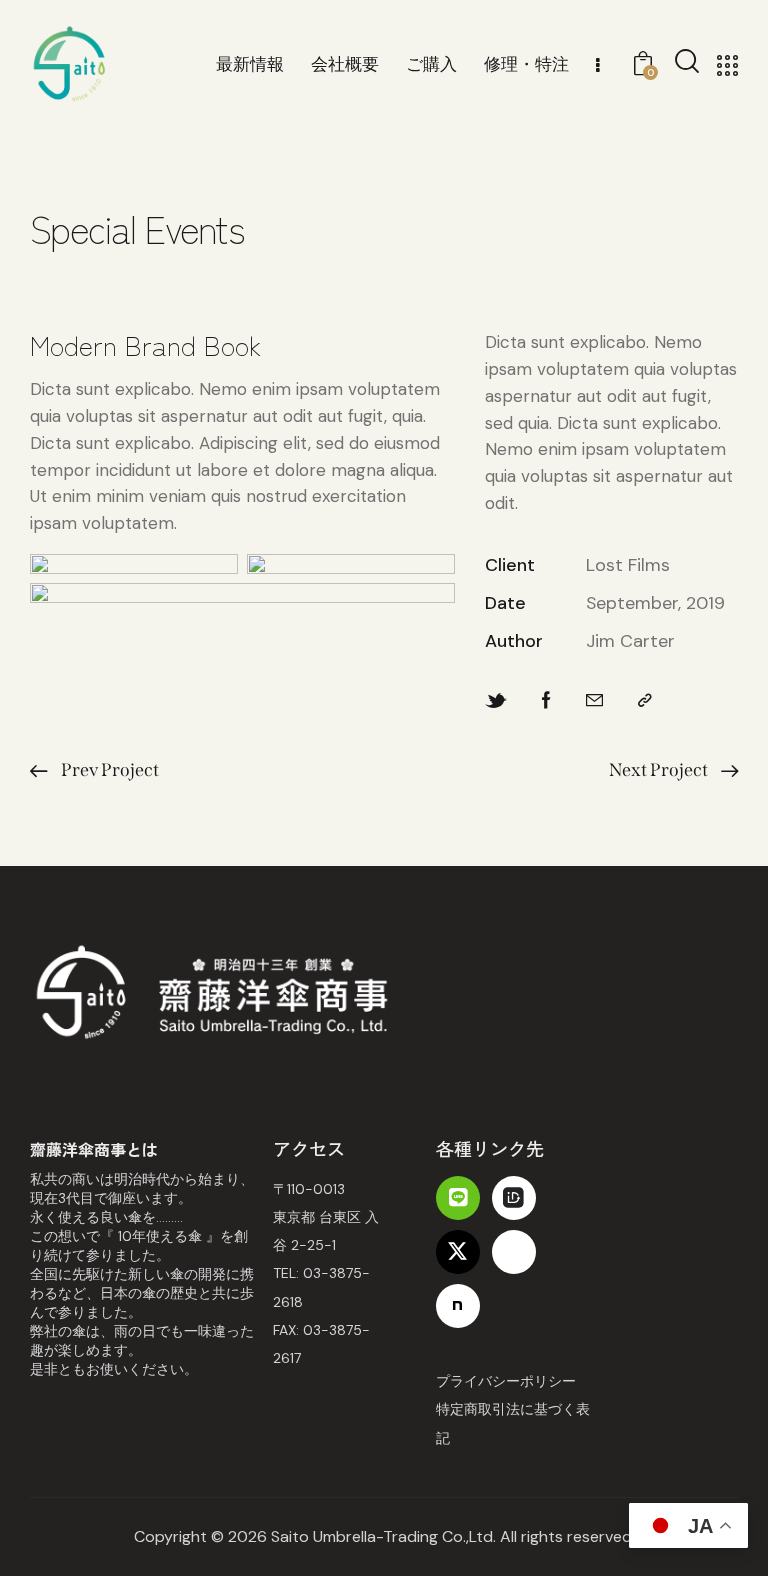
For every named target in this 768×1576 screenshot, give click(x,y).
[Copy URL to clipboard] (645, 701)
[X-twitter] (458, 1252)
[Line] (458, 1198)
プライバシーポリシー (506, 1381)
